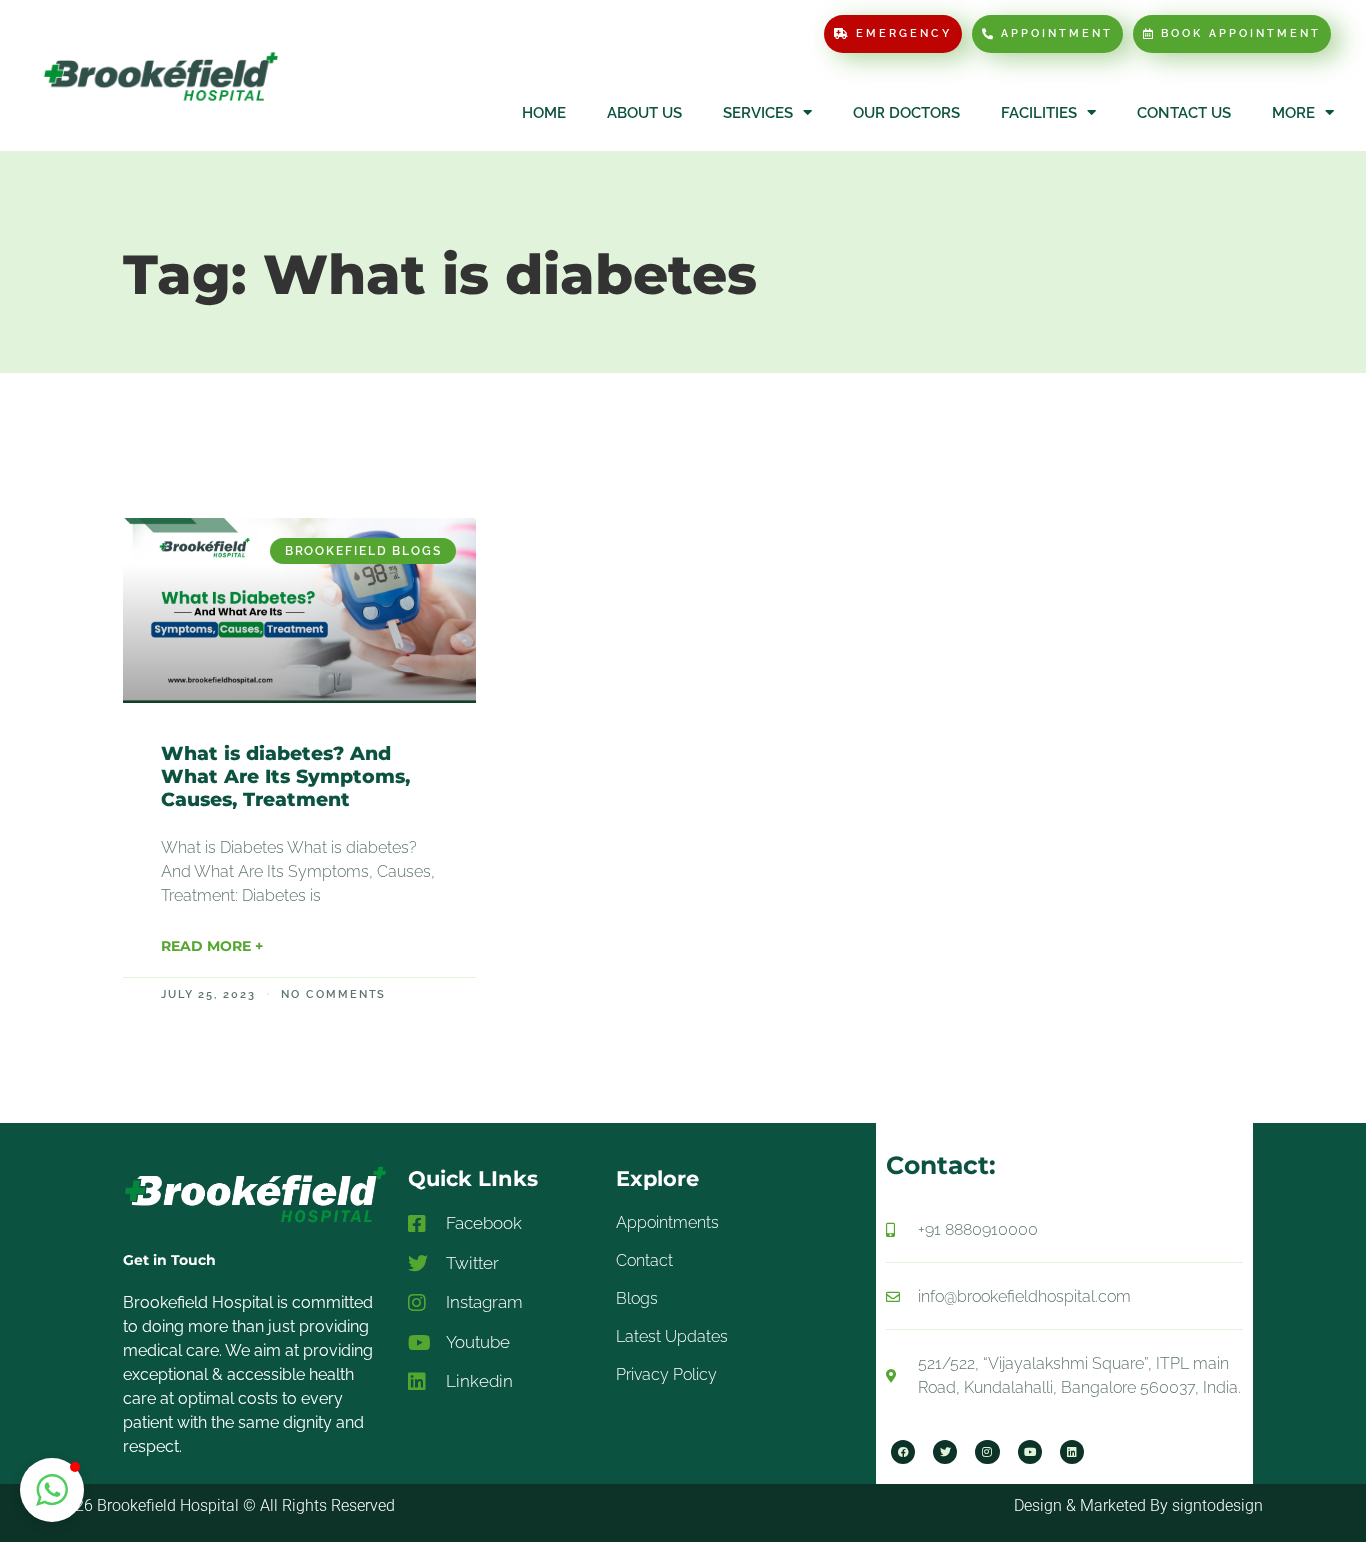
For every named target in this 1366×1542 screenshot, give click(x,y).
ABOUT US (644, 113)
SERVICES (758, 113)
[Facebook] (903, 1452)
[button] (52, 1490)
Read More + (212, 946)
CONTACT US (1184, 113)
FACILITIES (1039, 113)
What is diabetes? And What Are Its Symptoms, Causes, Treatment (285, 776)
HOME (544, 113)
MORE (1293, 113)
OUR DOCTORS (906, 113)
